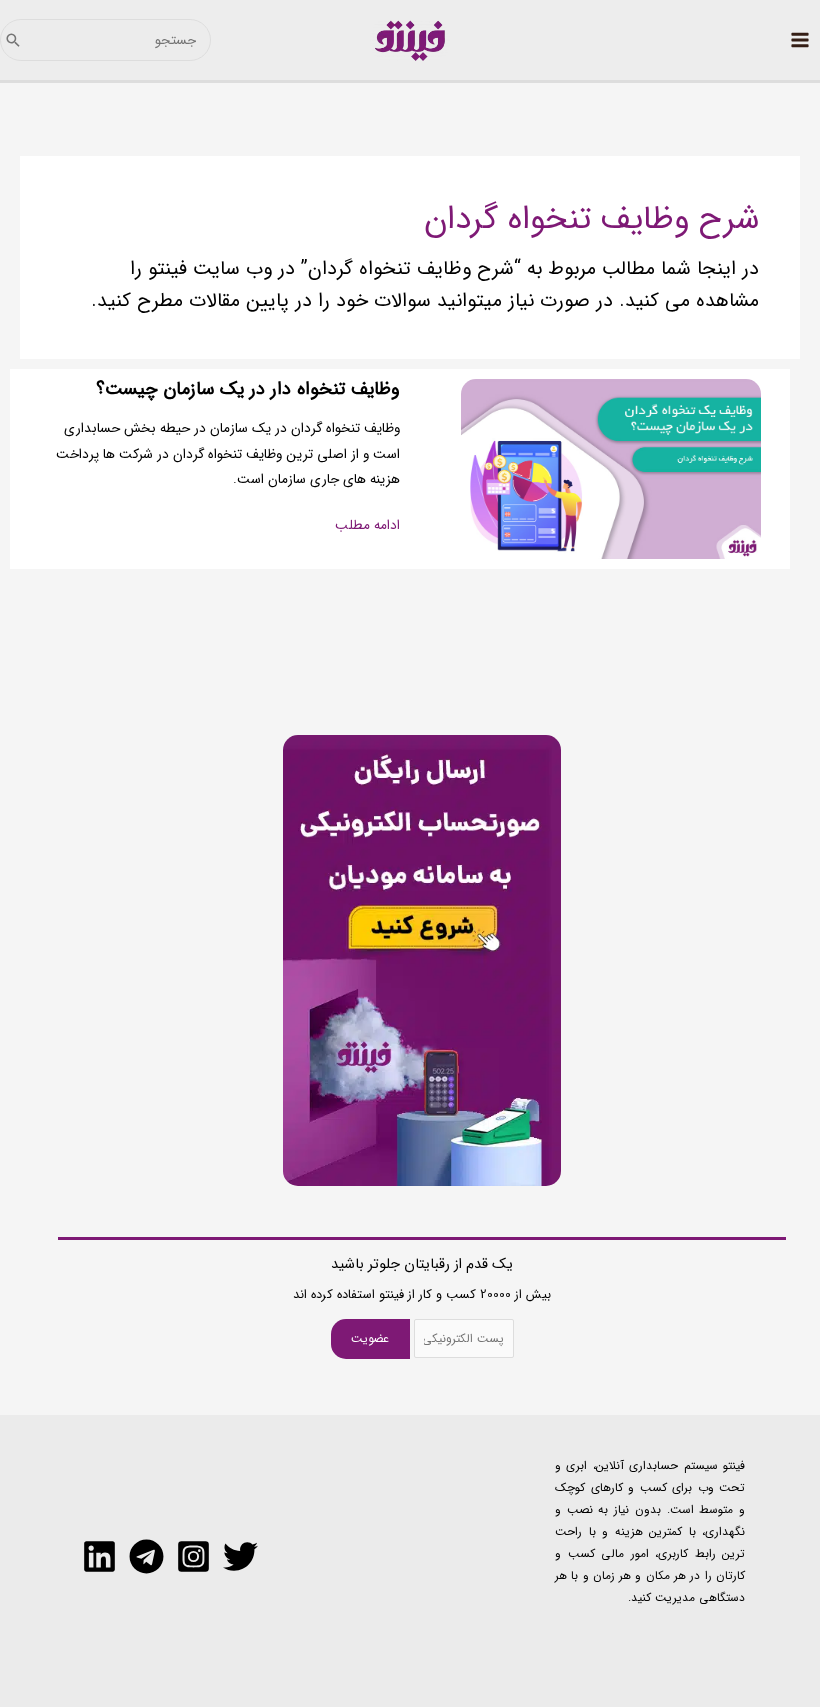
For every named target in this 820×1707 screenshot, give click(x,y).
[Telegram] (146, 1556)
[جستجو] (13, 40)
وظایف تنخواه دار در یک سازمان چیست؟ (248, 389)
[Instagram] (193, 1556)
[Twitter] (240, 1556)
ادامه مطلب (367, 526)
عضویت (370, 1338)
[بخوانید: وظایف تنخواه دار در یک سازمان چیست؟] (611, 468)
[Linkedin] (99, 1556)
